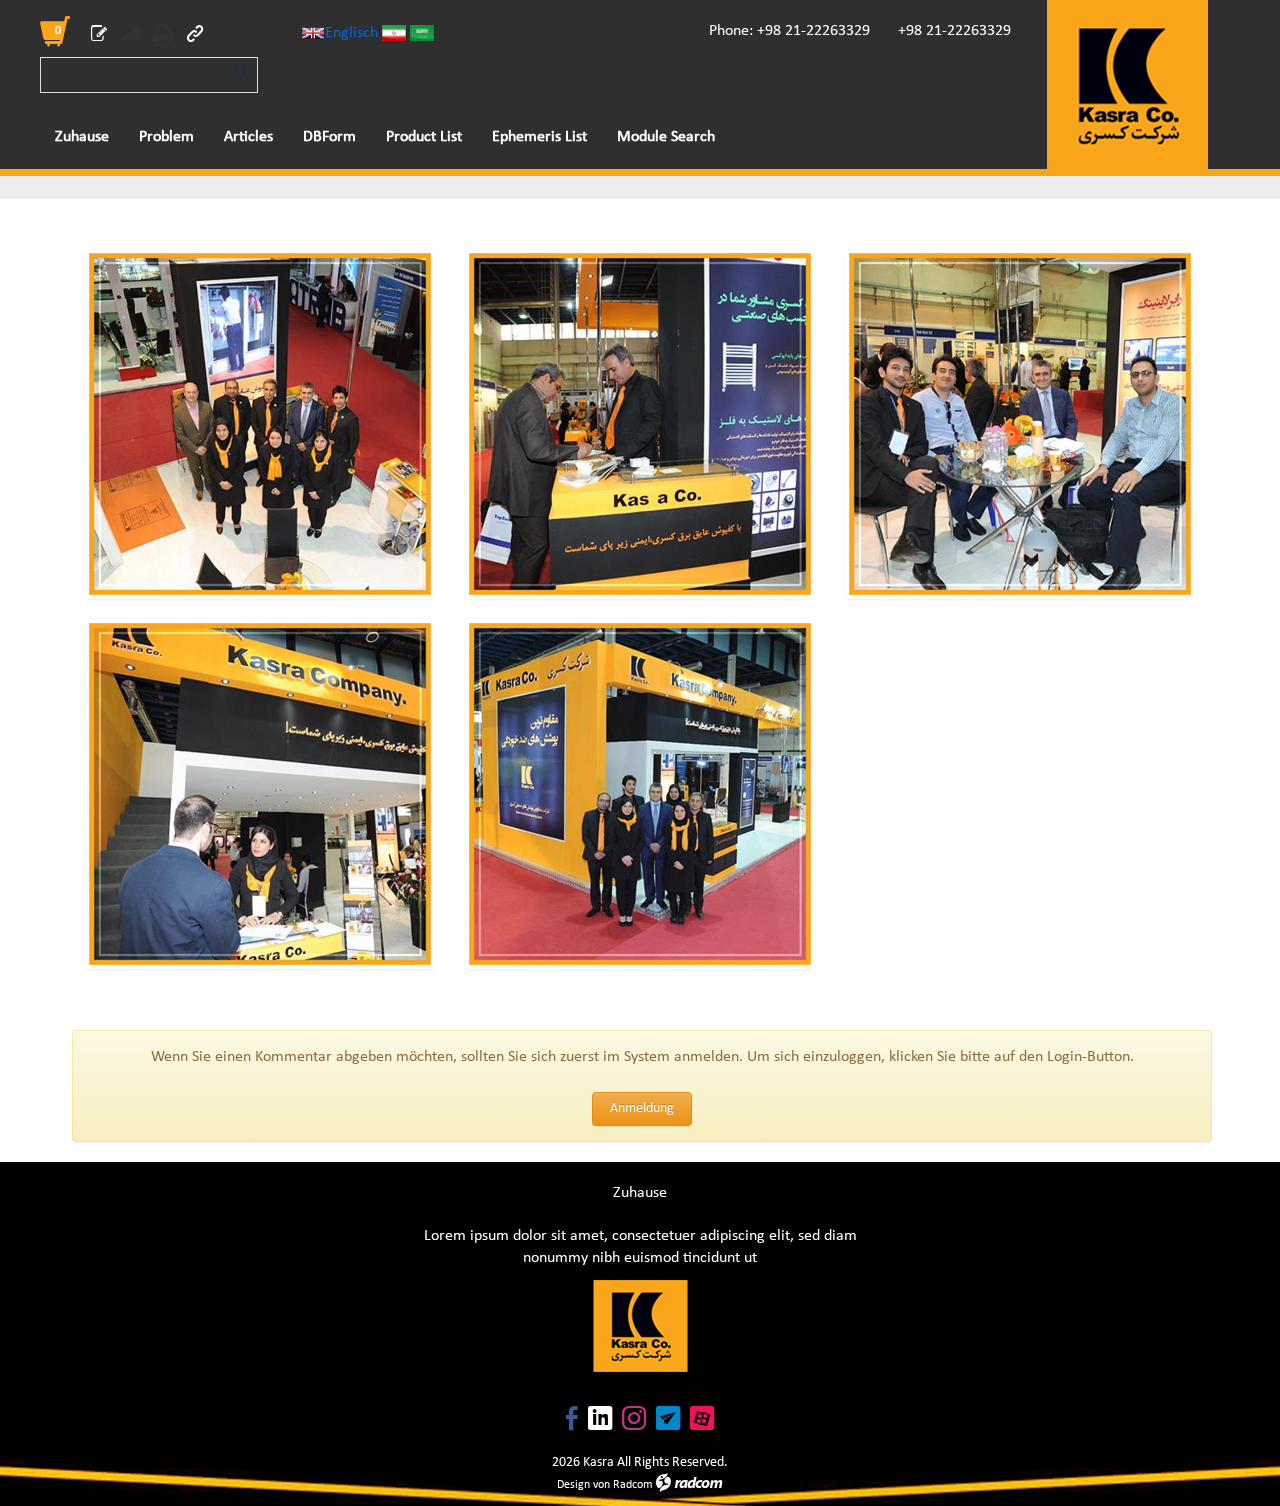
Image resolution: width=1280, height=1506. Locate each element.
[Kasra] (1127, 84)
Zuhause (640, 1193)
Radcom (633, 1485)
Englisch (351, 33)
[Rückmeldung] (99, 37)
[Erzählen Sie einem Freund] (131, 38)
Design (573, 1485)
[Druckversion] (163, 38)
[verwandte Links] (195, 37)
